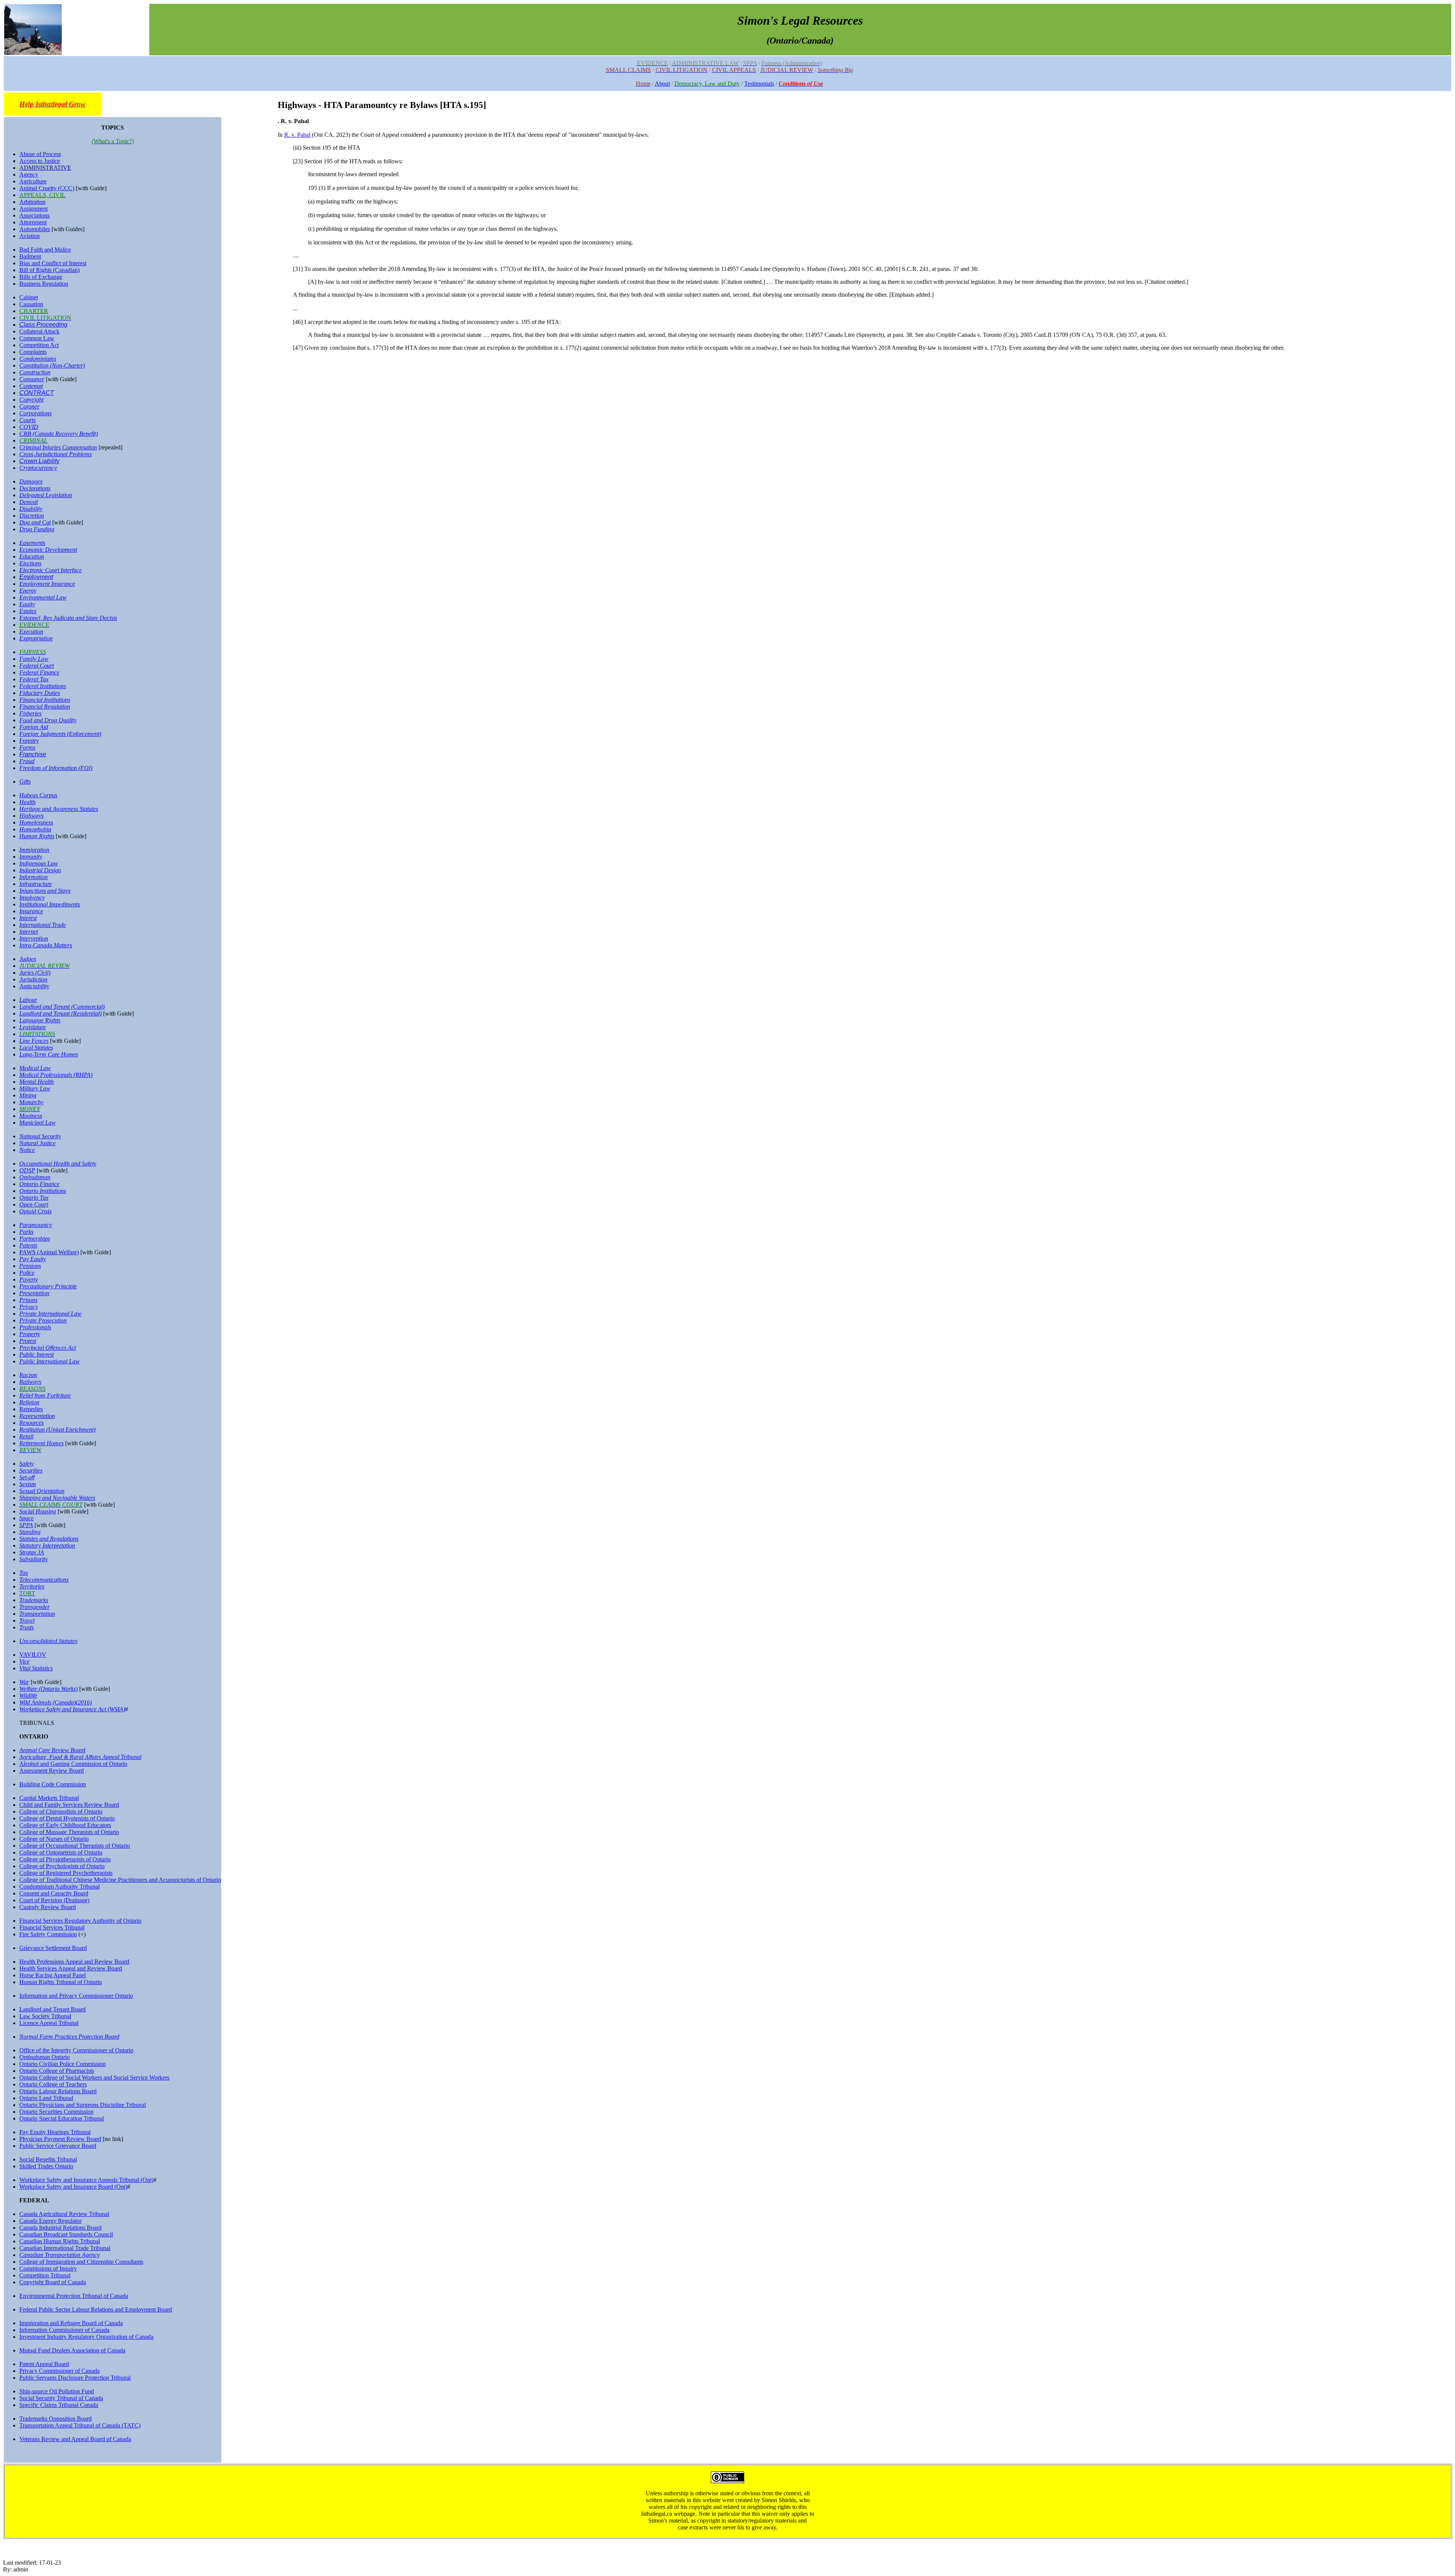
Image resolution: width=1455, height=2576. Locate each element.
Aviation (30, 236)
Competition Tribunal (45, 2275)
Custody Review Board (48, 1907)
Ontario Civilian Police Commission (63, 2064)
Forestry (29, 741)
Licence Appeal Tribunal (49, 2023)
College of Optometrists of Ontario (61, 1852)
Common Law (37, 338)
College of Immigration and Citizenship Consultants (81, 2262)
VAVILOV (33, 1655)
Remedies (31, 1409)
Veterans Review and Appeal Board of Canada (75, 2439)
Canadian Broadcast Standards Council (66, 2234)
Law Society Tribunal (45, 2016)
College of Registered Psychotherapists (66, 1873)
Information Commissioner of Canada (64, 2330)
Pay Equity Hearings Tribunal (55, 2132)
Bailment (30, 256)
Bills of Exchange (41, 277)
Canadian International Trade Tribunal (65, 2248)
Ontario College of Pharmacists (57, 2071)
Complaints (33, 352)
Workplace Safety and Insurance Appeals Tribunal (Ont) (86, 2180)
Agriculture (33, 181)
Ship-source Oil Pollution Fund (57, 2391)
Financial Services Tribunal (52, 1927)
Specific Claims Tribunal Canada (59, 2405)
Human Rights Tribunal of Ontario (61, 1982)
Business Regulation (44, 284)
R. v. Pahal (297, 135)
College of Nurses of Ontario (54, 1839)
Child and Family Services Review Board (69, 1805)
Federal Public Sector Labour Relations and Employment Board (96, 2309)
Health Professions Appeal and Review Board (74, 1962)
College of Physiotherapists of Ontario (65, 1859)
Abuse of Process (40, 154)
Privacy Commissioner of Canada (59, 2371)
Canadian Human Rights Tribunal (60, 2241)
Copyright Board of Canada (53, 2282)
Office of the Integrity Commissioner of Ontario (76, 2050)
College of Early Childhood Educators (65, 1825)
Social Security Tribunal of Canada (61, 2398)
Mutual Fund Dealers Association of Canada (72, 2350)
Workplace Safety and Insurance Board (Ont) (73, 2187)
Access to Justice (40, 161)
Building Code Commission (53, 1784)
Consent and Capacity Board (54, 1893)
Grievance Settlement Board (53, 1948)
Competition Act (39, 345)
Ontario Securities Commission (56, 2112)
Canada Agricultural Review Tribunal (64, 2214)
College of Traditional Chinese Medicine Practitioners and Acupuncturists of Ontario (120, 1880)
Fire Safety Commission (48, 1934)
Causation (31, 304)
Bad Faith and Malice (45, 250)
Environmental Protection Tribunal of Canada (74, 2296)
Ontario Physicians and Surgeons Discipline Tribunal (83, 2105)
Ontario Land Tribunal (46, 2098)
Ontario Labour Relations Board (58, 2091)
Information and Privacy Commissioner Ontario (76, 1996)
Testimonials (759, 84)
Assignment (34, 209)
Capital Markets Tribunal (49, 1798)
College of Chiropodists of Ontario (61, 1811)
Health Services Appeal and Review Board (71, 1968)
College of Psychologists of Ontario (62, 1866)
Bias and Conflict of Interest (53, 263)
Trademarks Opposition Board (56, 2419)
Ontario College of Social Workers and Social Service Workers (94, 2078)
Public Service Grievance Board (58, 2146)
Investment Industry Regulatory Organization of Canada (86, 2337)
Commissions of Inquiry (48, 2268)
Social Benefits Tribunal (48, 2159)
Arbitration (32, 202)
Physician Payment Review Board (60, 2139)
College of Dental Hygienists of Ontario (67, 1818)
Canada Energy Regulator (50, 2221)
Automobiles (35, 229)
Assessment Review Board (52, 1771)
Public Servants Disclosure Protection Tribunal (75, 2378)
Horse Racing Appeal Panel (52, 1975)
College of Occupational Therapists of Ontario (75, 1846)
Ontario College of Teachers (53, 2084)
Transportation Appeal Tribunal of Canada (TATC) (80, 2425)
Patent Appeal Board (44, 2364)
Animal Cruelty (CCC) (47, 188)
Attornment (33, 222)
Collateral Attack (39, 331)
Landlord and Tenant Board (52, 2009)
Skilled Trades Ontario (46, 2166)
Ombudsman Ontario (45, 2057)
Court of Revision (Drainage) (54, 1900)
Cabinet (29, 297)
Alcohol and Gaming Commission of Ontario (73, 1764)
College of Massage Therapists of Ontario (69, 1832)
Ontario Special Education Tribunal (62, 2118)
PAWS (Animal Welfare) (49, 1252)
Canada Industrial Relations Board (60, 2228)
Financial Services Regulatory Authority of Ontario (80, 1921)
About (662, 84)
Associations (34, 215)
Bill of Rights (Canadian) (49, 270)
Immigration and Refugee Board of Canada (71, 2323)
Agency (29, 174)
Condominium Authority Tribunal (59, 1887)
